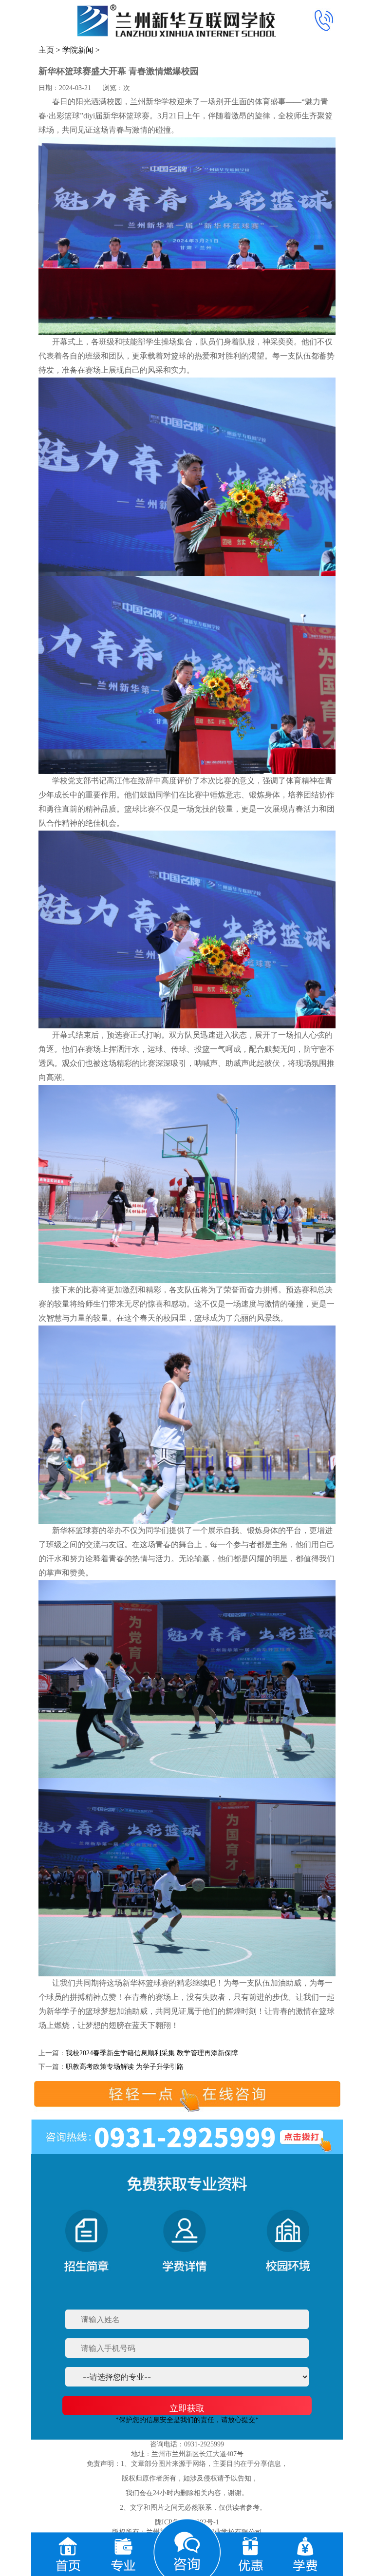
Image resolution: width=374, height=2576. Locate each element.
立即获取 (187, 2408)
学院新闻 (78, 50)
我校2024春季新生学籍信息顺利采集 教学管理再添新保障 (152, 2053)
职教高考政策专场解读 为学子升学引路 (125, 2067)
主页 (46, 50)
